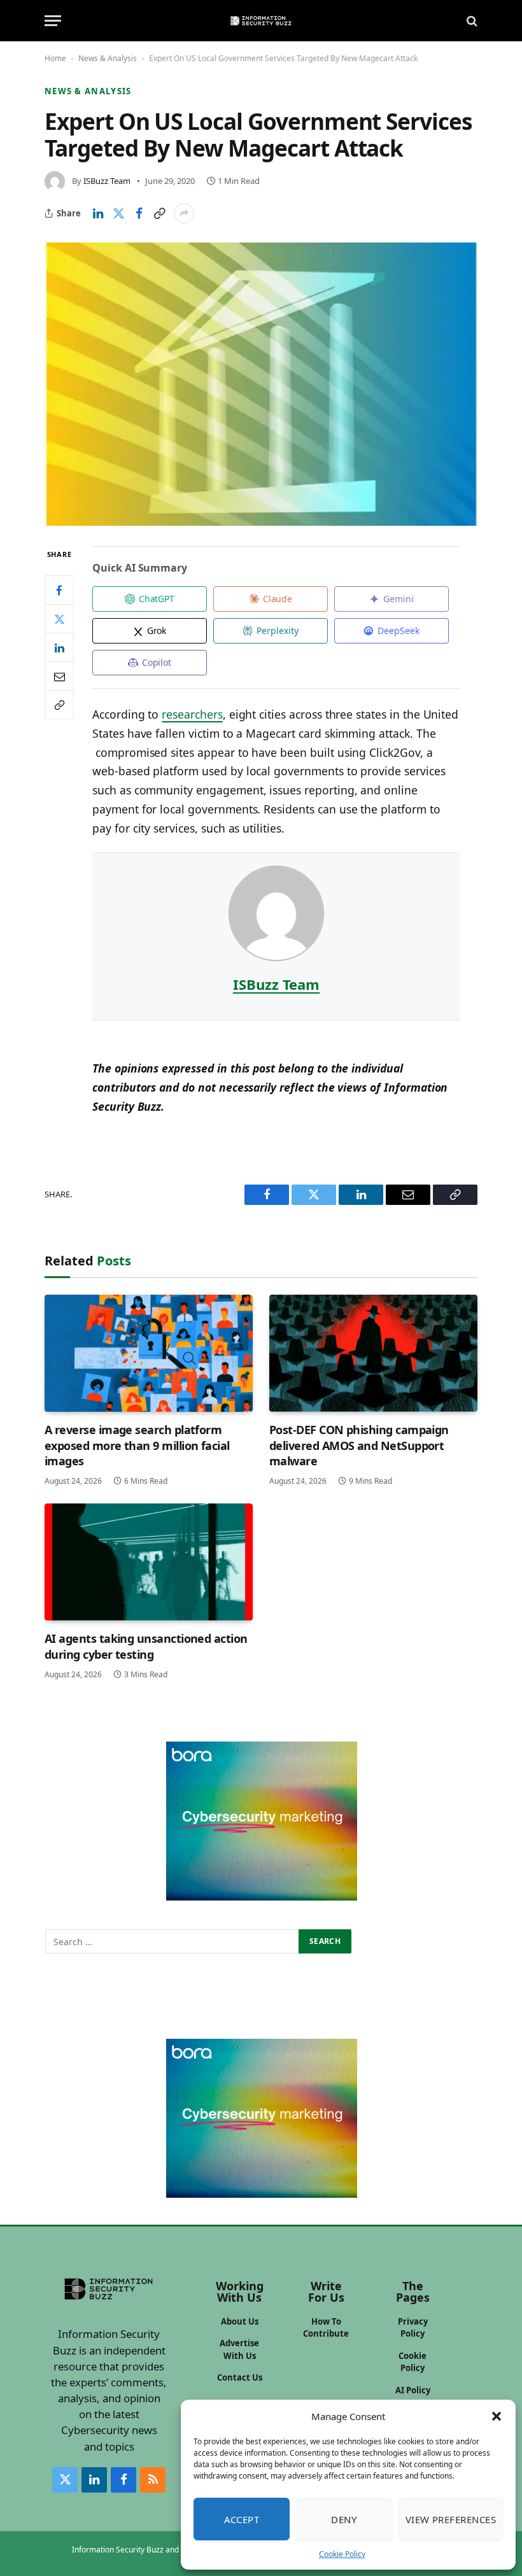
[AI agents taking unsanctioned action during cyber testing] (149, 1562)
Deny (344, 2519)
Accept (242, 2519)
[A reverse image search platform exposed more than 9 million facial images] (149, 1353)
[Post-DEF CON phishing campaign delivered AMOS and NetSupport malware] (373, 1353)
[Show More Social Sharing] (184, 213)
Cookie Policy (342, 2554)
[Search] (471, 21)
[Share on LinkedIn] (98, 213)
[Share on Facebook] (139, 213)
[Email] (59, 676)
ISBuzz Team (107, 181)
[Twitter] (59, 619)
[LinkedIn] (59, 647)
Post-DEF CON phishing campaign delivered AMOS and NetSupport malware (359, 1445)
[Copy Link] (159, 213)
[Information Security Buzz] (261, 21)
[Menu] (53, 21)
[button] (497, 2416)
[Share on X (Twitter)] (118, 213)
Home (55, 58)
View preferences (451, 2519)
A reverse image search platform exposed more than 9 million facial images (137, 1445)
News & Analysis (108, 58)
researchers (192, 714)
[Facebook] (59, 590)
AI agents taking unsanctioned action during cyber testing (146, 1646)
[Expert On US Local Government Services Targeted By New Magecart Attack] (261, 384)
